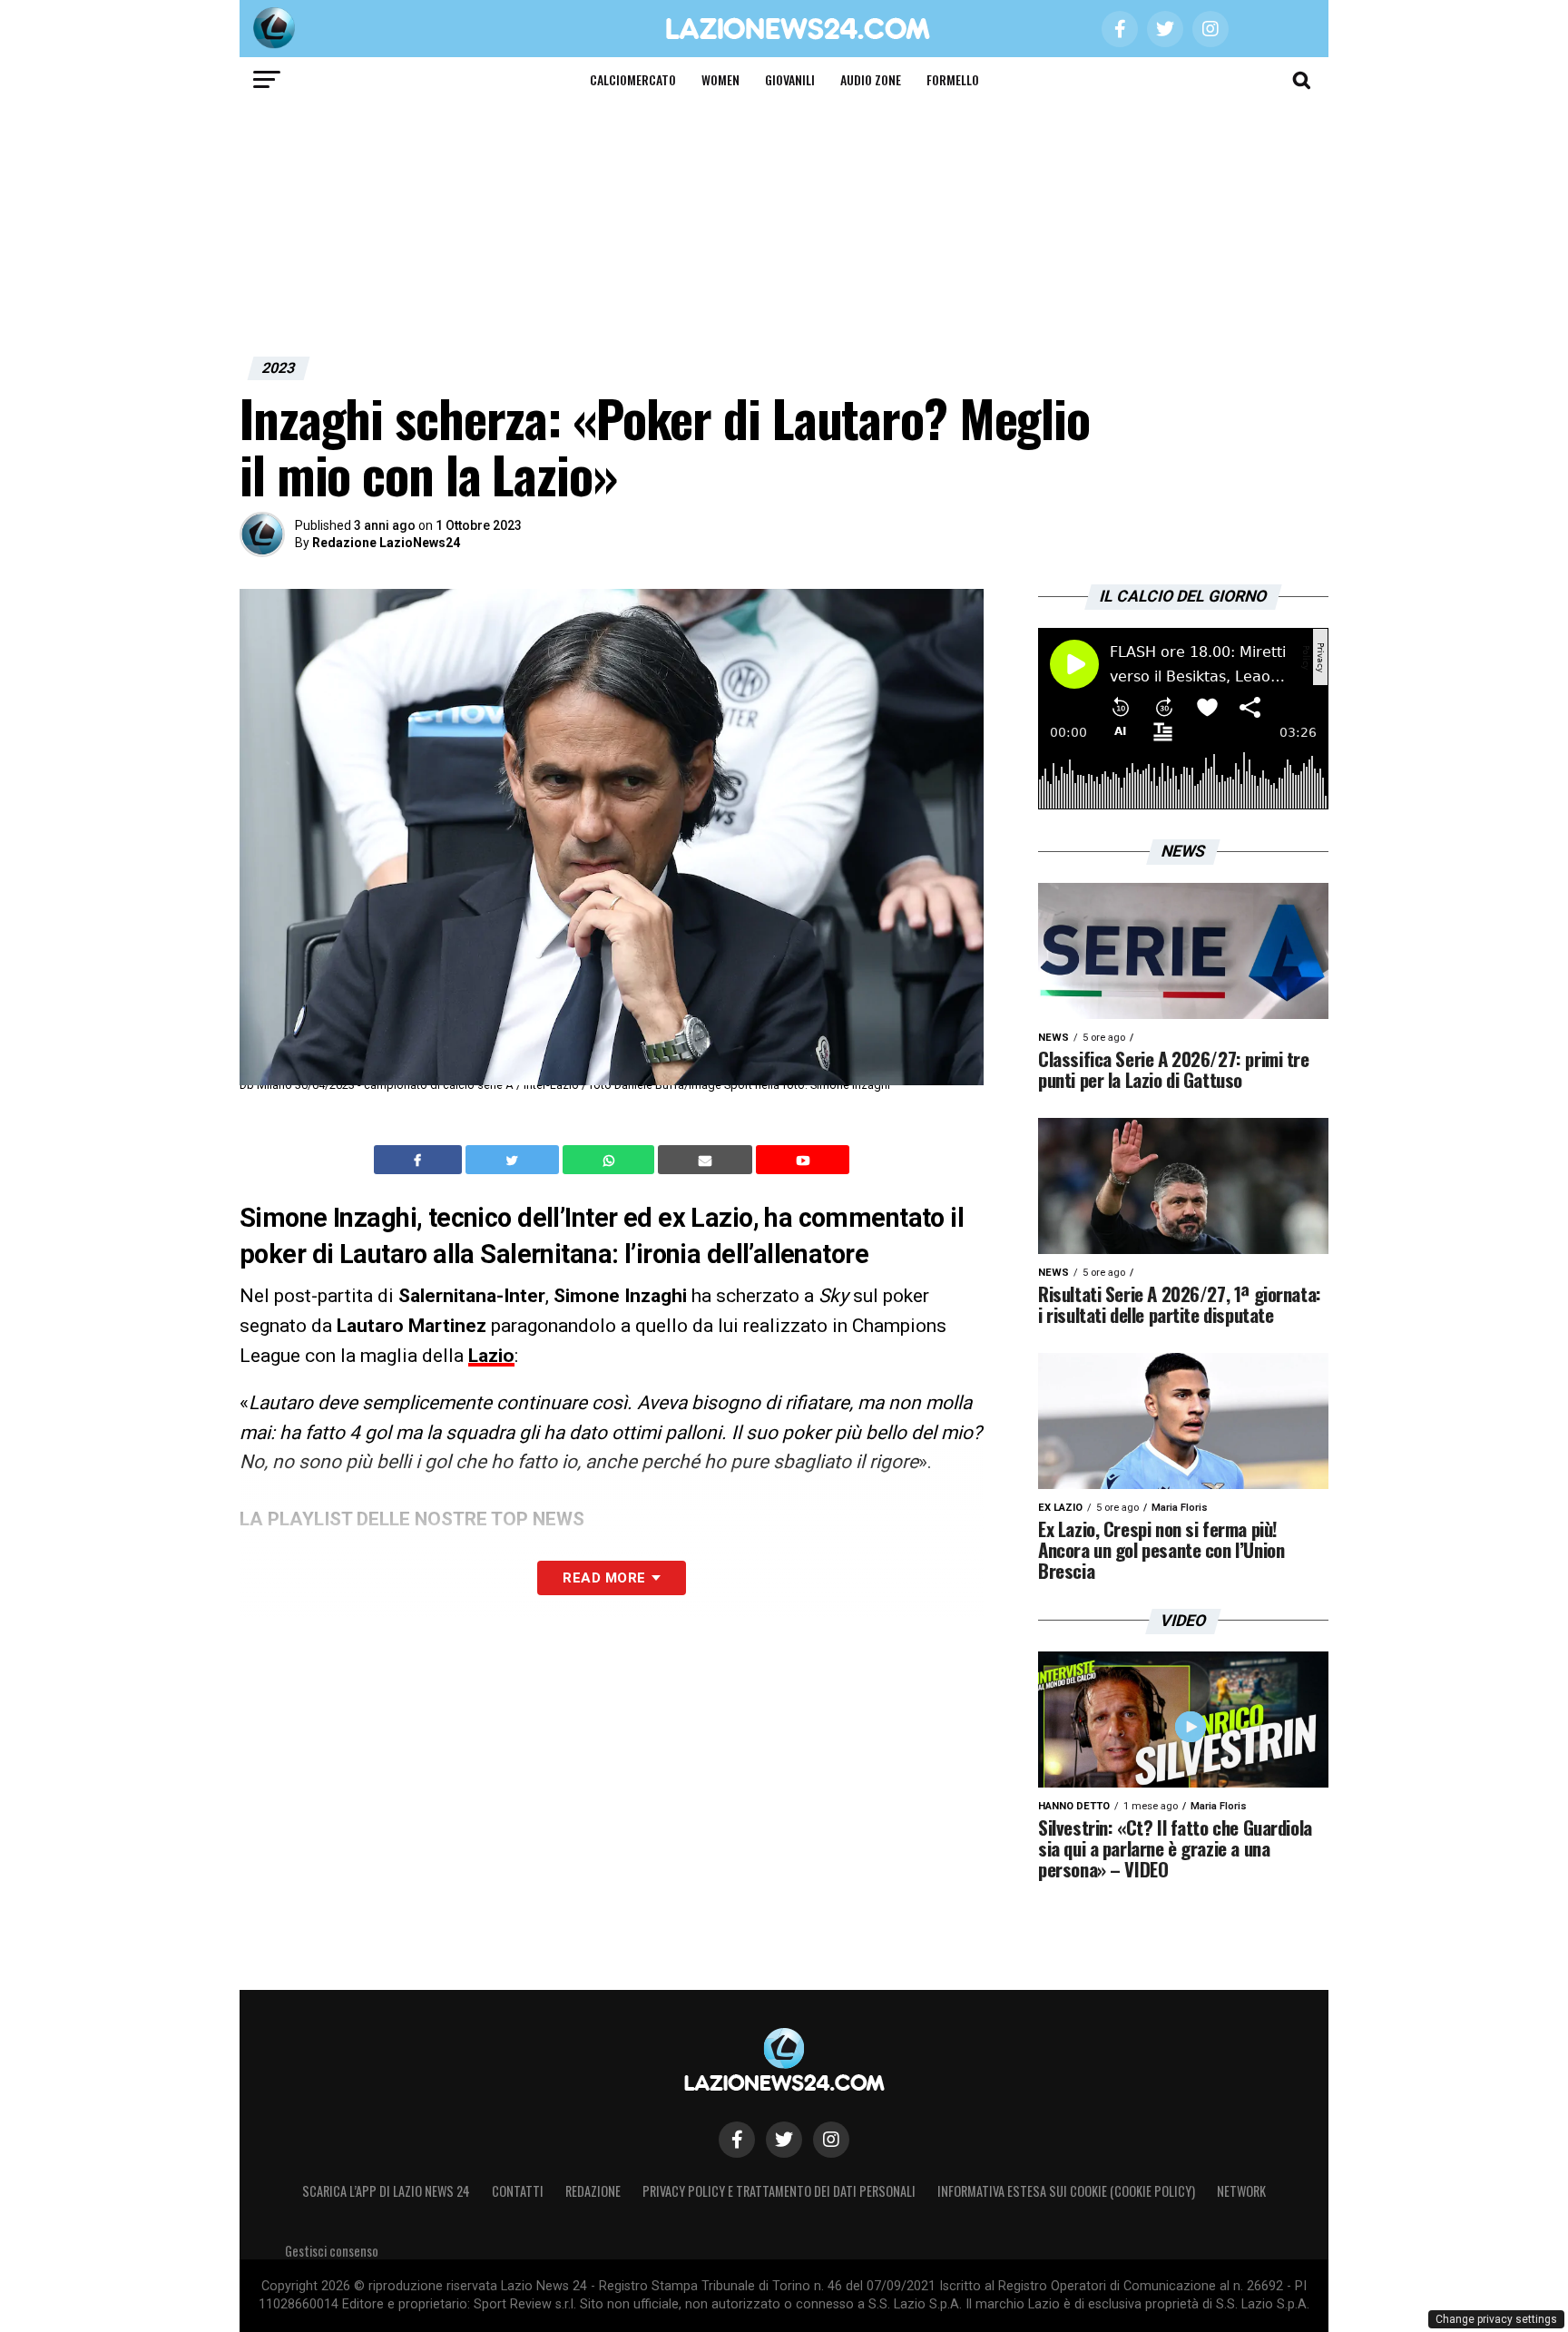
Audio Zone (871, 79)
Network (1241, 2191)
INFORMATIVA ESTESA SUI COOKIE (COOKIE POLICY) (1066, 2191)
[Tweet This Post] (514, 1160)
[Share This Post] (611, 1160)
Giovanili (790, 79)
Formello (953, 79)
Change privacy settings (1496, 2319)
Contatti (518, 2191)
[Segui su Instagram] (831, 2140)
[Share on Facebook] (420, 1160)
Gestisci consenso (332, 2251)
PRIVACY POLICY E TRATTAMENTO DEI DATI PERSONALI (779, 2191)
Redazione (593, 2191)
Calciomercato (633, 79)
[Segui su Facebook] (737, 2140)
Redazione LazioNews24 (386, 543)
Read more (604, 1578)
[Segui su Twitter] (784, 2140)
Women (720, 79)
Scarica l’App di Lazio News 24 (386, 2191)
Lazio (491, 1356)
